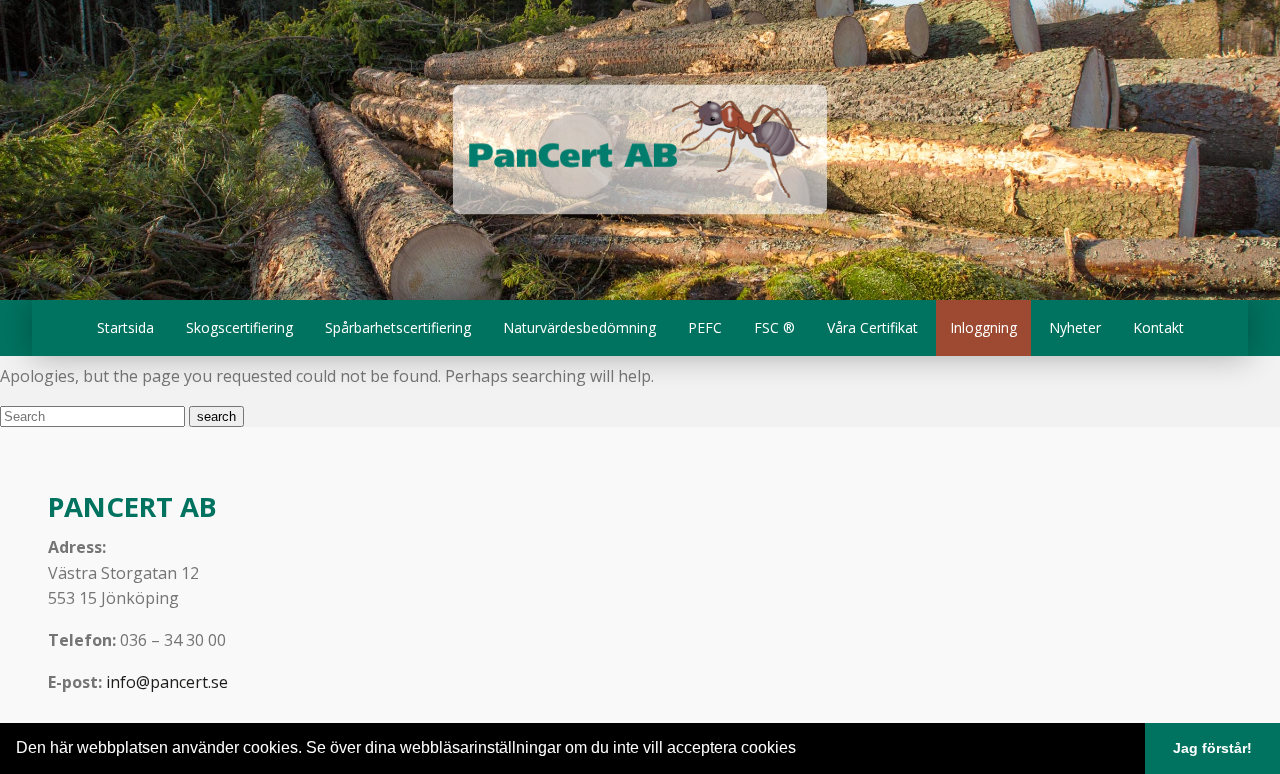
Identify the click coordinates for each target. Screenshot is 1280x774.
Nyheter (1075, 327)
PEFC (705, 327)
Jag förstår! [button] (1212, 748)
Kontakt (1158, 327)
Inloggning (983, 327)
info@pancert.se (167, 682)
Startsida (125, 327)
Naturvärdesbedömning (579, 327)
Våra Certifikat (872, 327)
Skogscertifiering (239, 327)
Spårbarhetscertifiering (398, 327)
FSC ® (774, 327)
